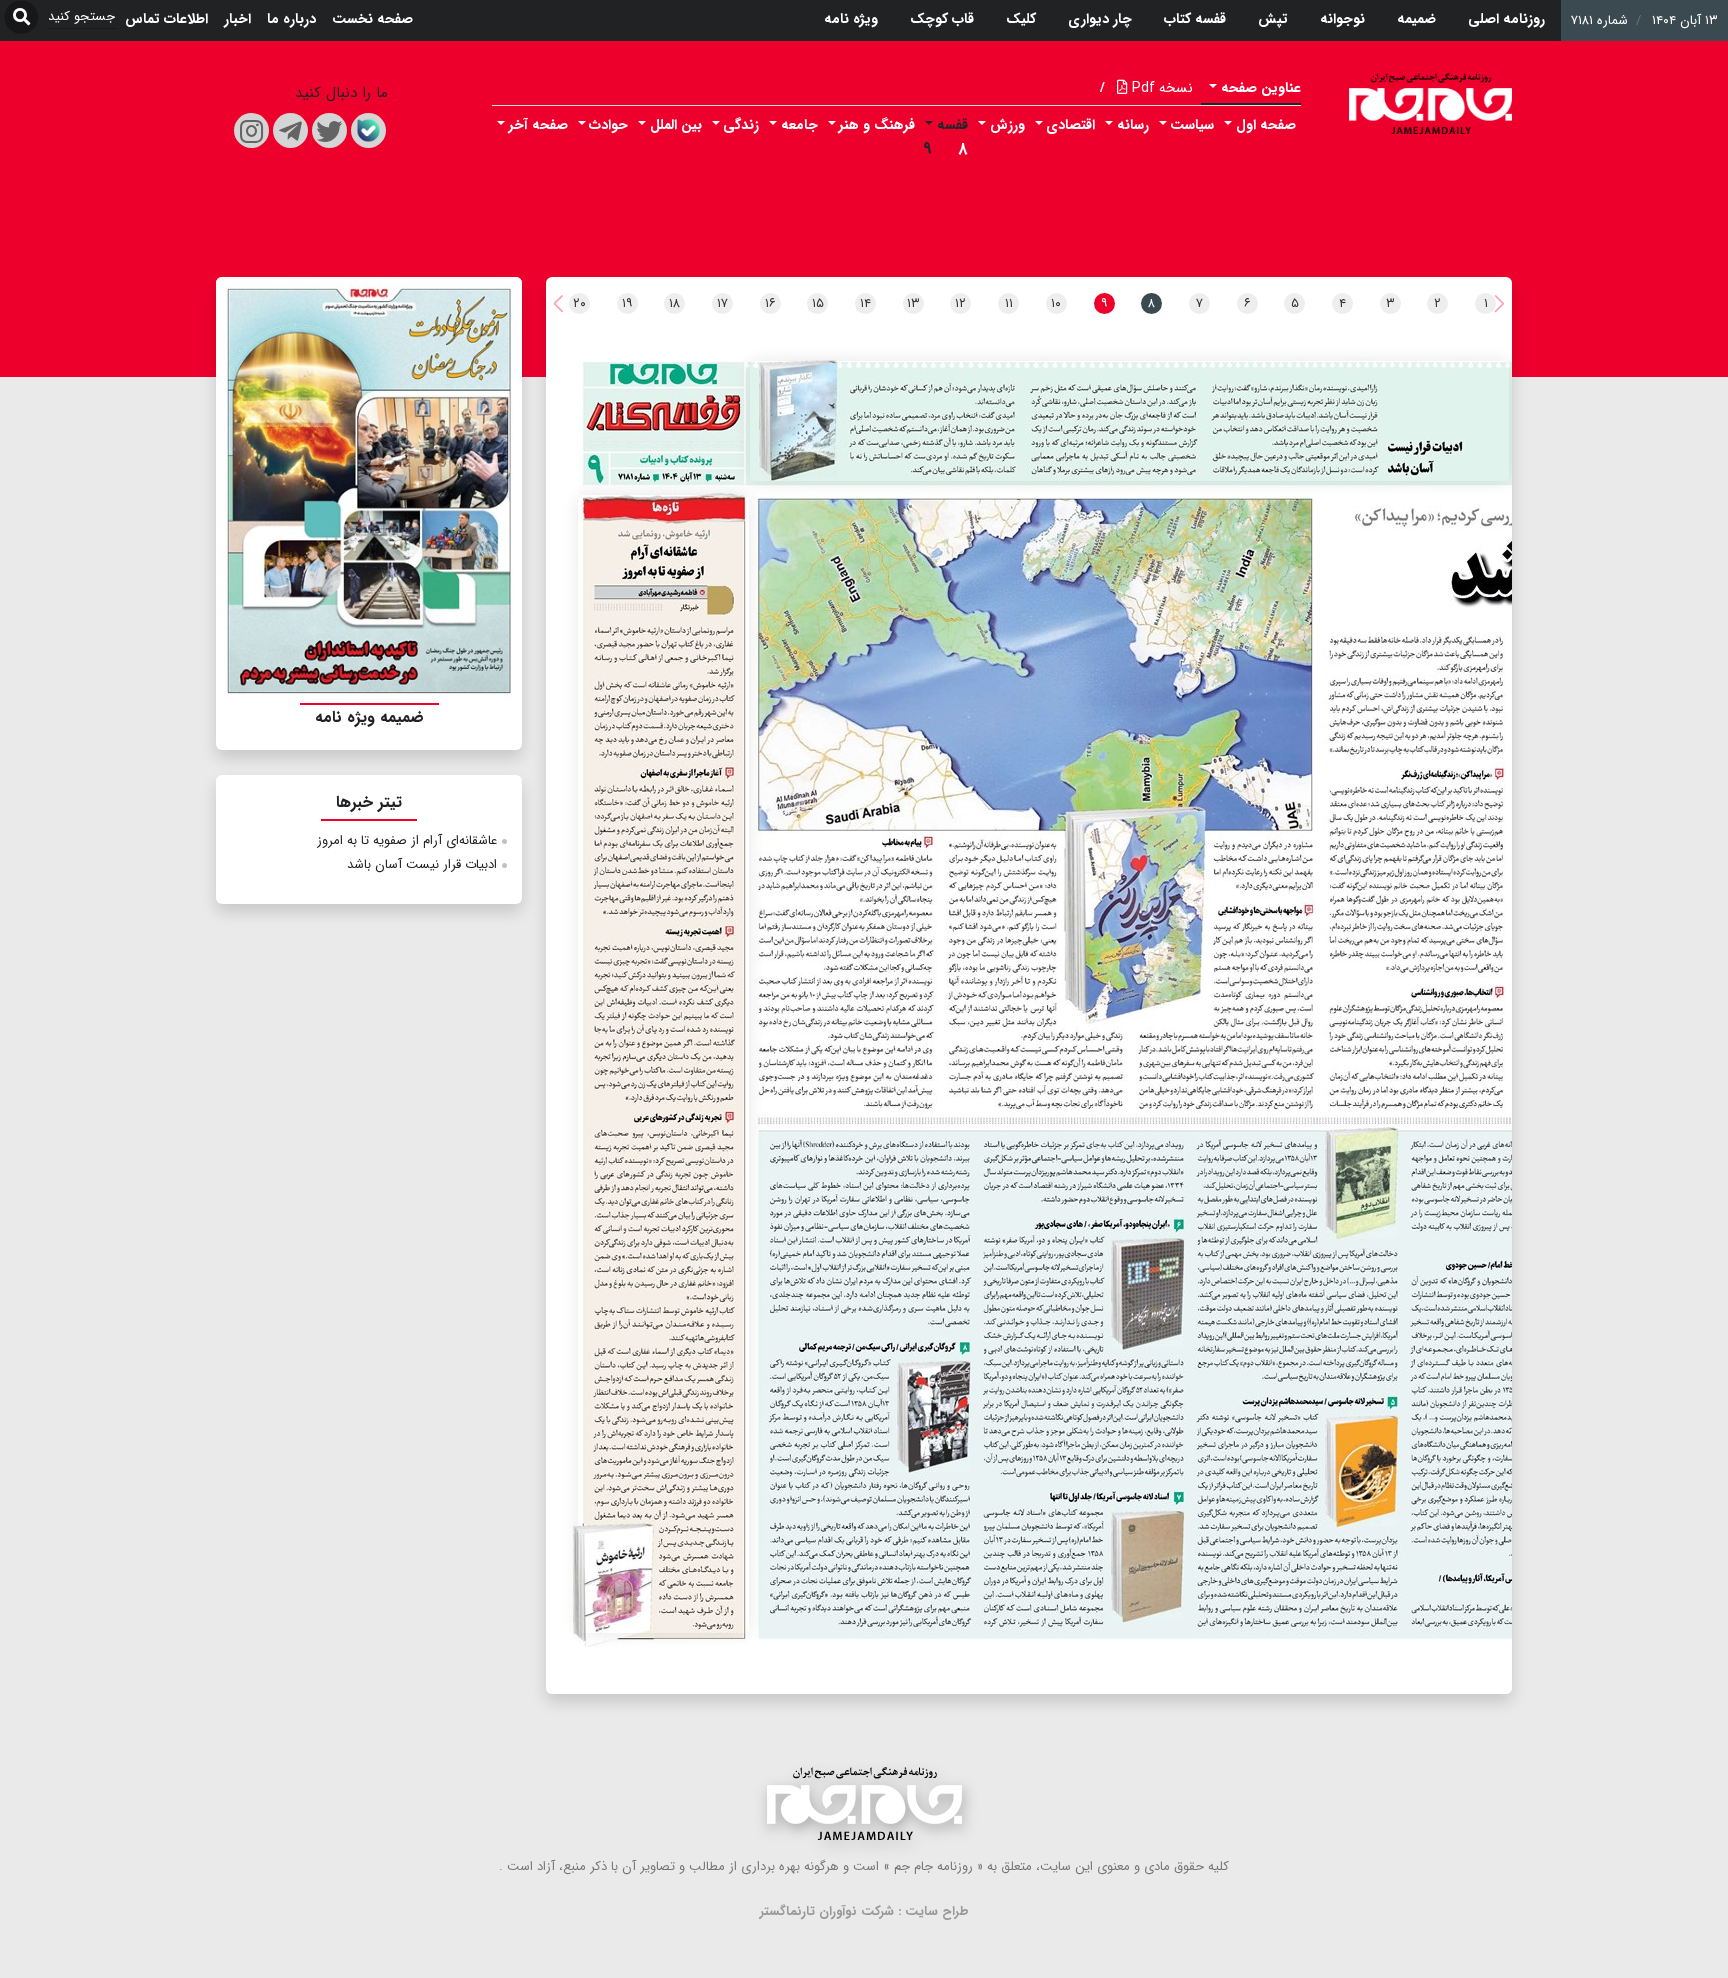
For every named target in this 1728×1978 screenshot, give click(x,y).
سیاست (1192, 125)
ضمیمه (1416, 19)
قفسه (952, 125)
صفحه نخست (372, 19)
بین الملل (676, 125)
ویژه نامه (851, 19)
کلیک (1021, 19)
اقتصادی (1070, 125)
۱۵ (818, 303)
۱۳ (913, 303)
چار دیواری (1100, 19)
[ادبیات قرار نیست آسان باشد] (1129, 421)
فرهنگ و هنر (877, 125)
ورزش (1007, 125)
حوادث (608, 125)
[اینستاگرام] (251, 130)
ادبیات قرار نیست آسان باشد (422, 864)
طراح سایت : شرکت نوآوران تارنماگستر (864, 1911)
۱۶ (770, 303)
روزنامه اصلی (1506, 19)
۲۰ (579, 303)
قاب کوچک (942, 19)
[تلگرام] (290, 130)
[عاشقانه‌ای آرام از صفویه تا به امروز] (663, 1064)
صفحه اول (1266, 125)
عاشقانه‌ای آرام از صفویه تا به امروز (407, 840)
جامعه (799, 125)
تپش (1273, 19)
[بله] (368, 130)
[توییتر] (329, 130)
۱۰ (1056, 303)
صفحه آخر (538, 125)
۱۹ (627, 303)
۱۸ (674, 303)
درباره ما (291, 19)
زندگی (741, 125)
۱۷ (722, 303)
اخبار (237, 19)
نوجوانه (1342, 19)
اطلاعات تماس (166, 19)
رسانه (1133, 125)
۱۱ (1009, 303)
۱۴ (865, 303)
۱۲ (960, 303)
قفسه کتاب (1195, 19)
